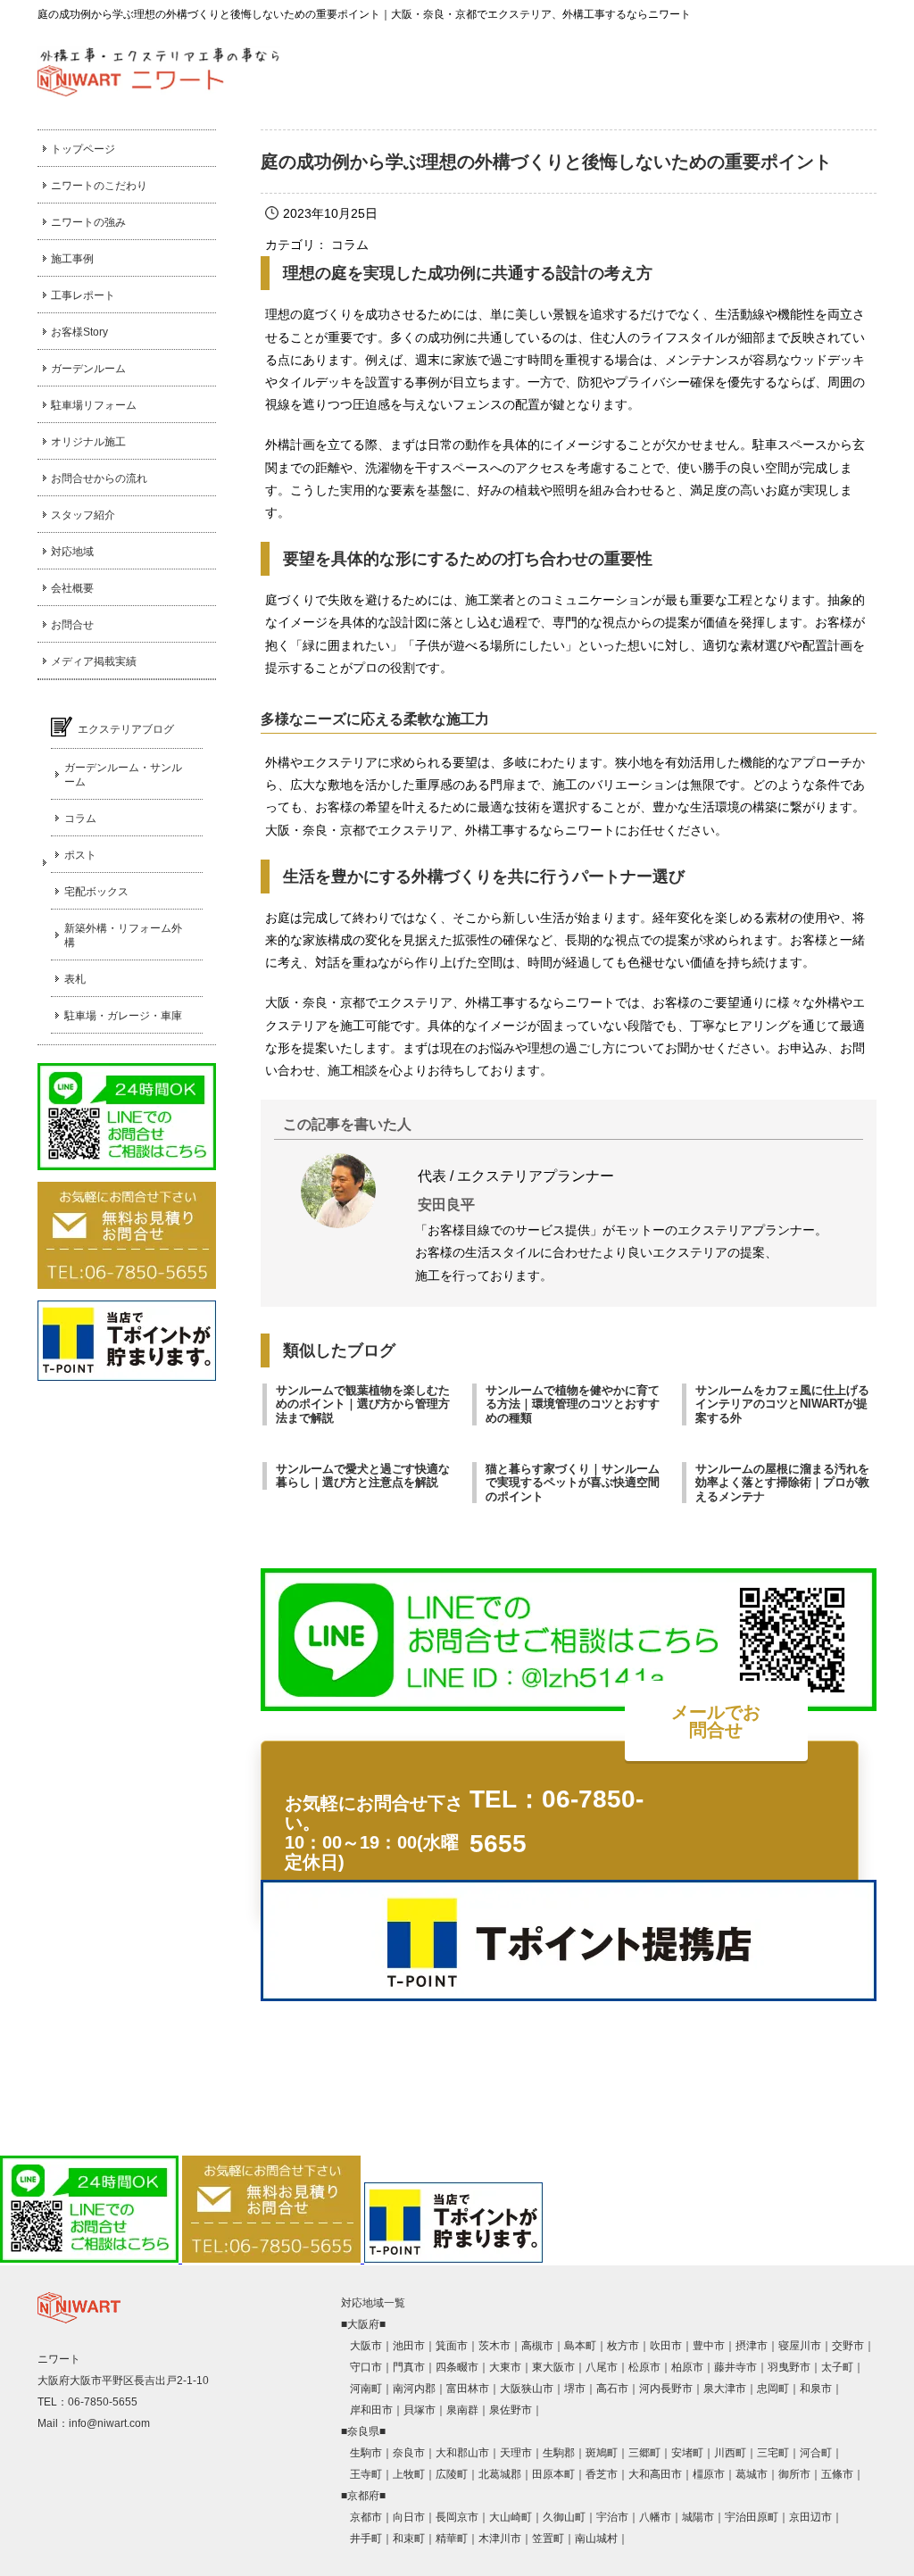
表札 (75, 979)
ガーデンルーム (88, 369)
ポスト (80, 855)
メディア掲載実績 (94, 661)
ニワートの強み (88, 222)
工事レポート (83, 295)
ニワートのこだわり (99, 186)
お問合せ (72, 625)
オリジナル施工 (88, 442)
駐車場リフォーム (94, 405)
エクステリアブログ (126, 729)
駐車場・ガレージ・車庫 (123, 1016)
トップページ (83, 149)
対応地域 (72, 552)
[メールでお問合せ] (743, 1828)
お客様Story (79, 332)
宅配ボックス (96, 892)
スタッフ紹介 (83, 515)
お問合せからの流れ (99, 478)
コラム (80, 819)
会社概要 (72, 588)
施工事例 (72, 259)
